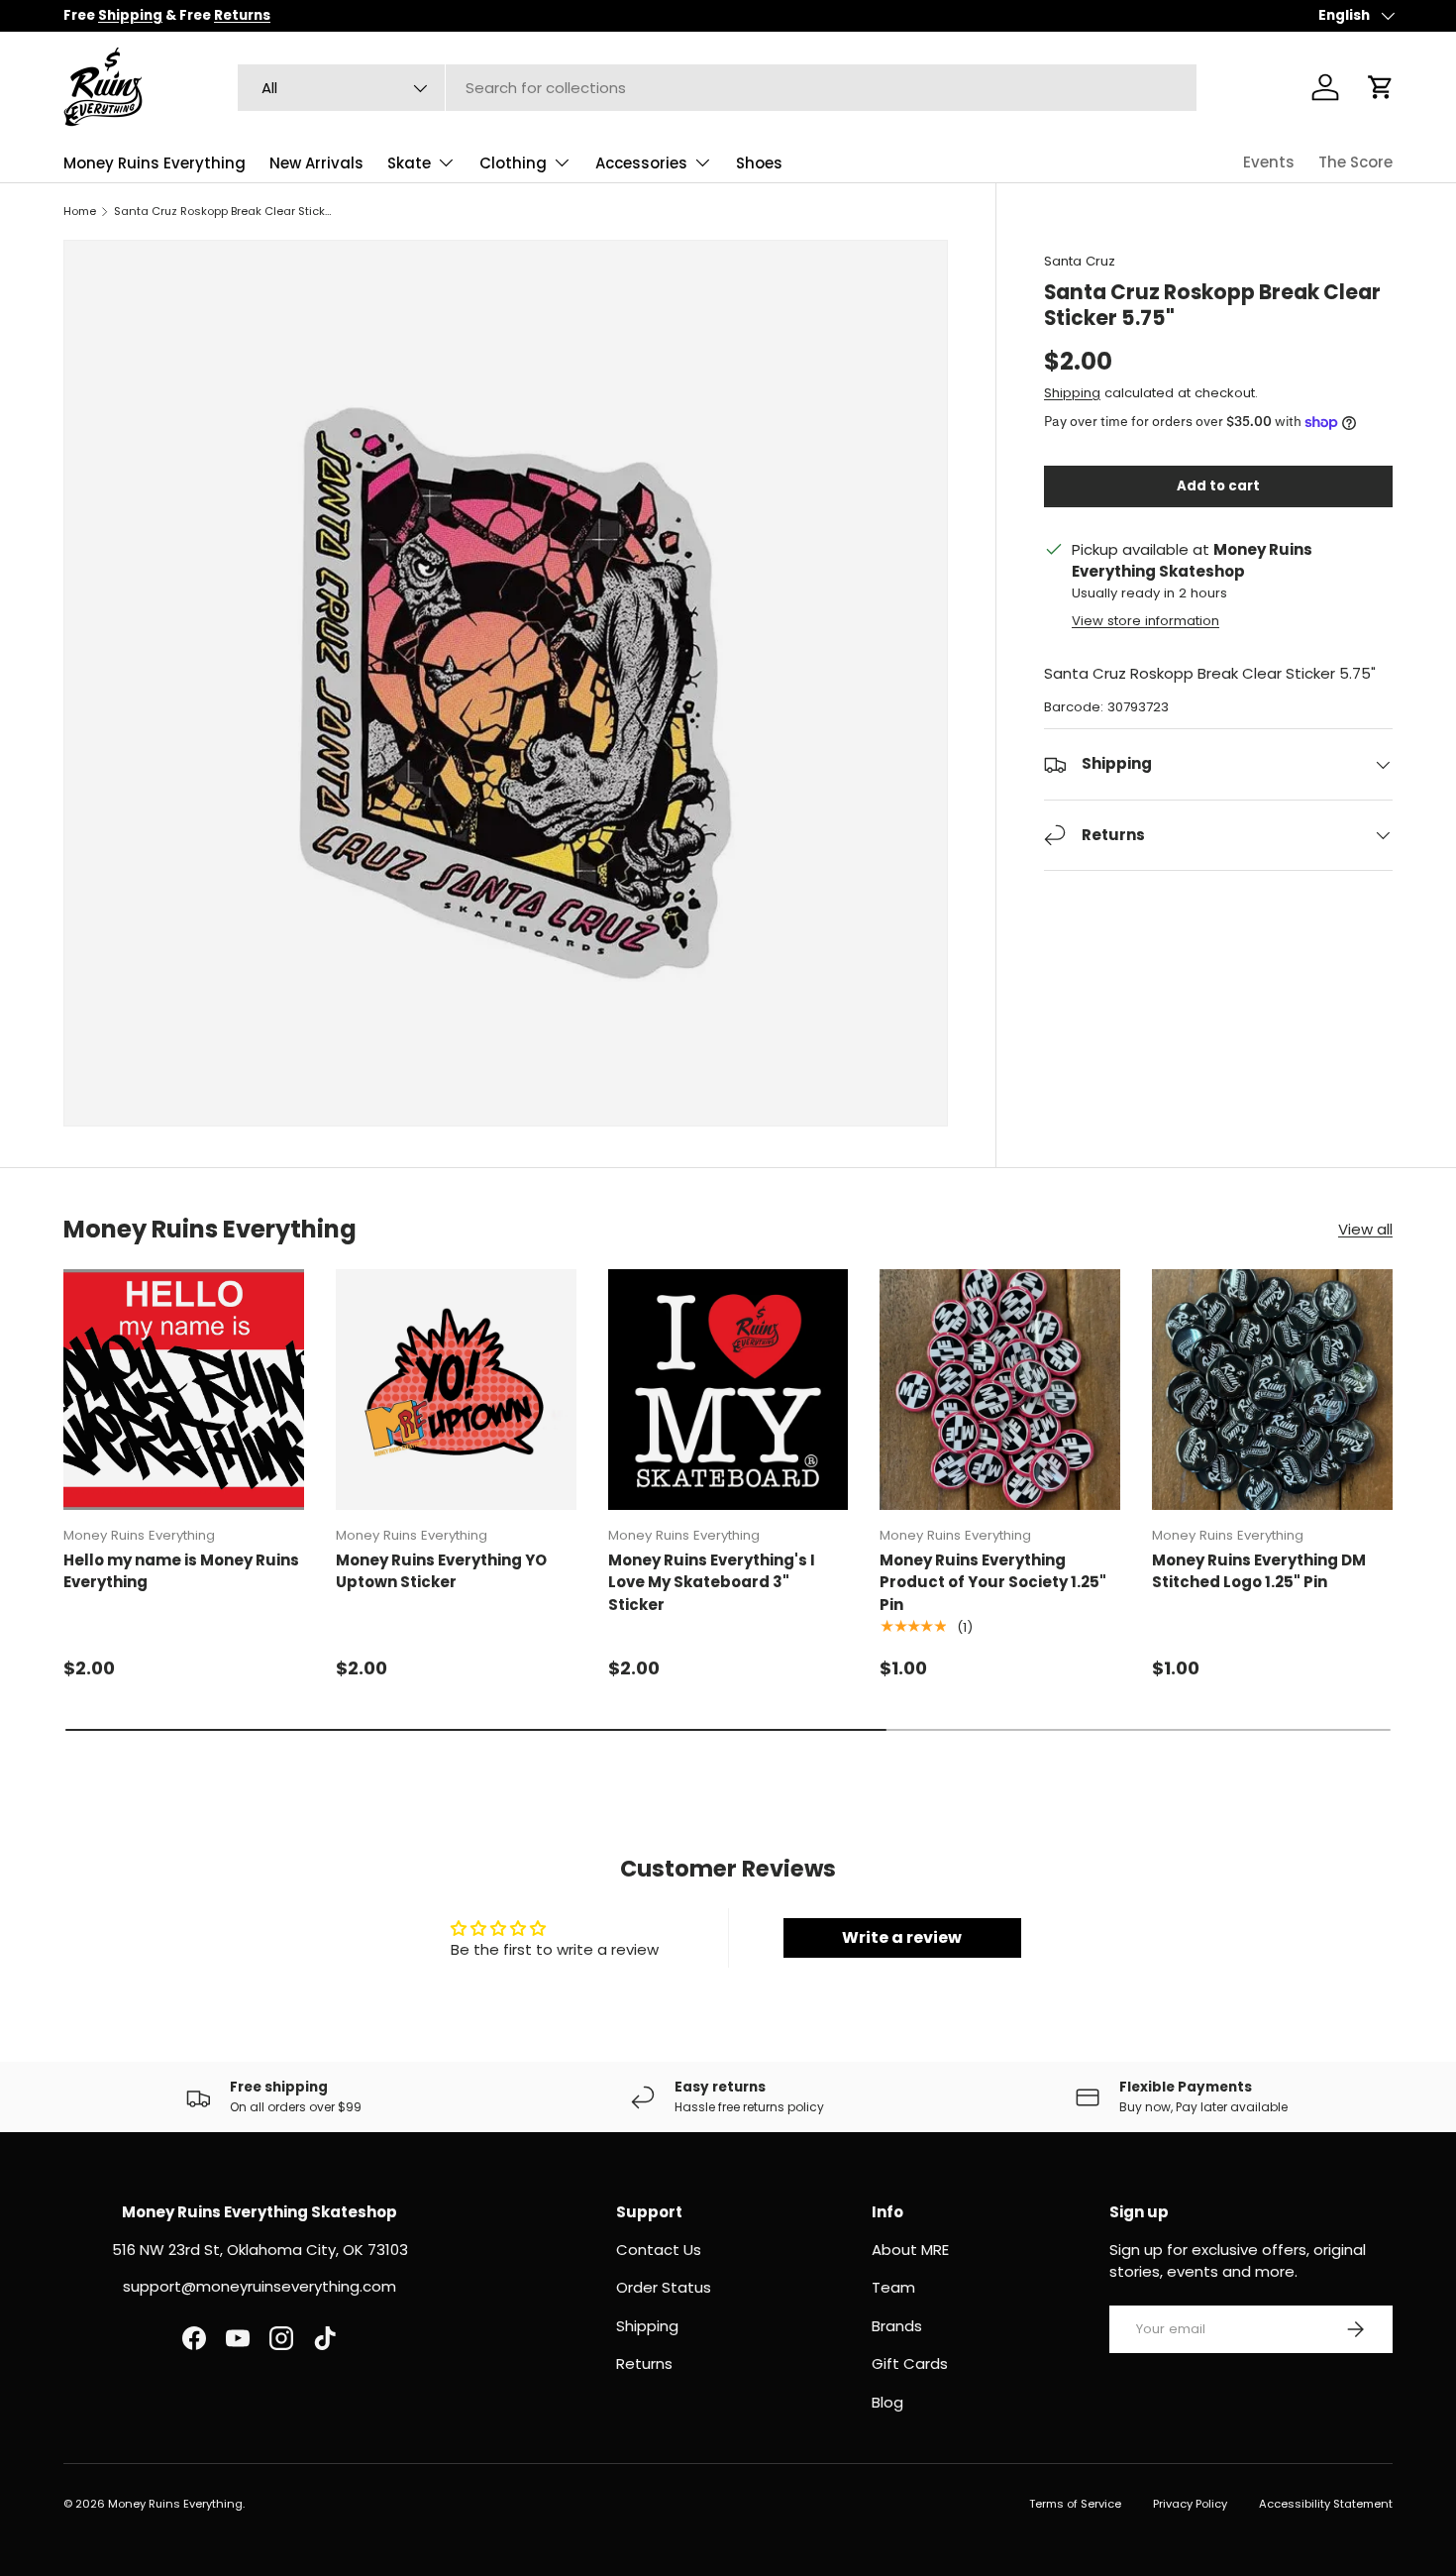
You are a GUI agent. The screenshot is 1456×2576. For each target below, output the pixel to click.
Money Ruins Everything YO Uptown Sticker (441, 1571)
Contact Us (659, 2250)
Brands (897, 2326)
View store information (1145, 621)
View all (1365, 1229)
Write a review (902, 1937)
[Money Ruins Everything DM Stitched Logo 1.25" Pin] (1272, 1390)
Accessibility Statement (1326, 2504)
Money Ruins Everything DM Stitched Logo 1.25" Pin (1259, 1571)
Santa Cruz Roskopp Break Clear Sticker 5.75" (225, 211)
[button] (1381, 87)
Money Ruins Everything (155, 163)
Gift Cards (910, 2363)
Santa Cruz (1080, 261)
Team (893, 2287)
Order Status (664, 2287)
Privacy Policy (1190, 2504)
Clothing (513, 163)
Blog (887, 2402)
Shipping (1072, 393)
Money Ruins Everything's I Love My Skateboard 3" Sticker (712, 1582)
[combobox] (717, 88)
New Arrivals (316, 163)
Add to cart (1218, 486)
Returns (644, 2363)
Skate (409, 163)
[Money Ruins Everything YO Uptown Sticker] (456, 1390)
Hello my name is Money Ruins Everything (181, 1571)
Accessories (641, 163)
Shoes (759, 163)
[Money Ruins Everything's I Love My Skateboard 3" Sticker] (728, 1390)
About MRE (910, 2250)
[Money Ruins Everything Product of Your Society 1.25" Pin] (1000, 1390)
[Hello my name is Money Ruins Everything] (184, 1390)
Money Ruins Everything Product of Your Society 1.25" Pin (993, 1582)
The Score (1355, 162)
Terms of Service (1075, 2504)
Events (1269, 162)
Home (80, 211)
